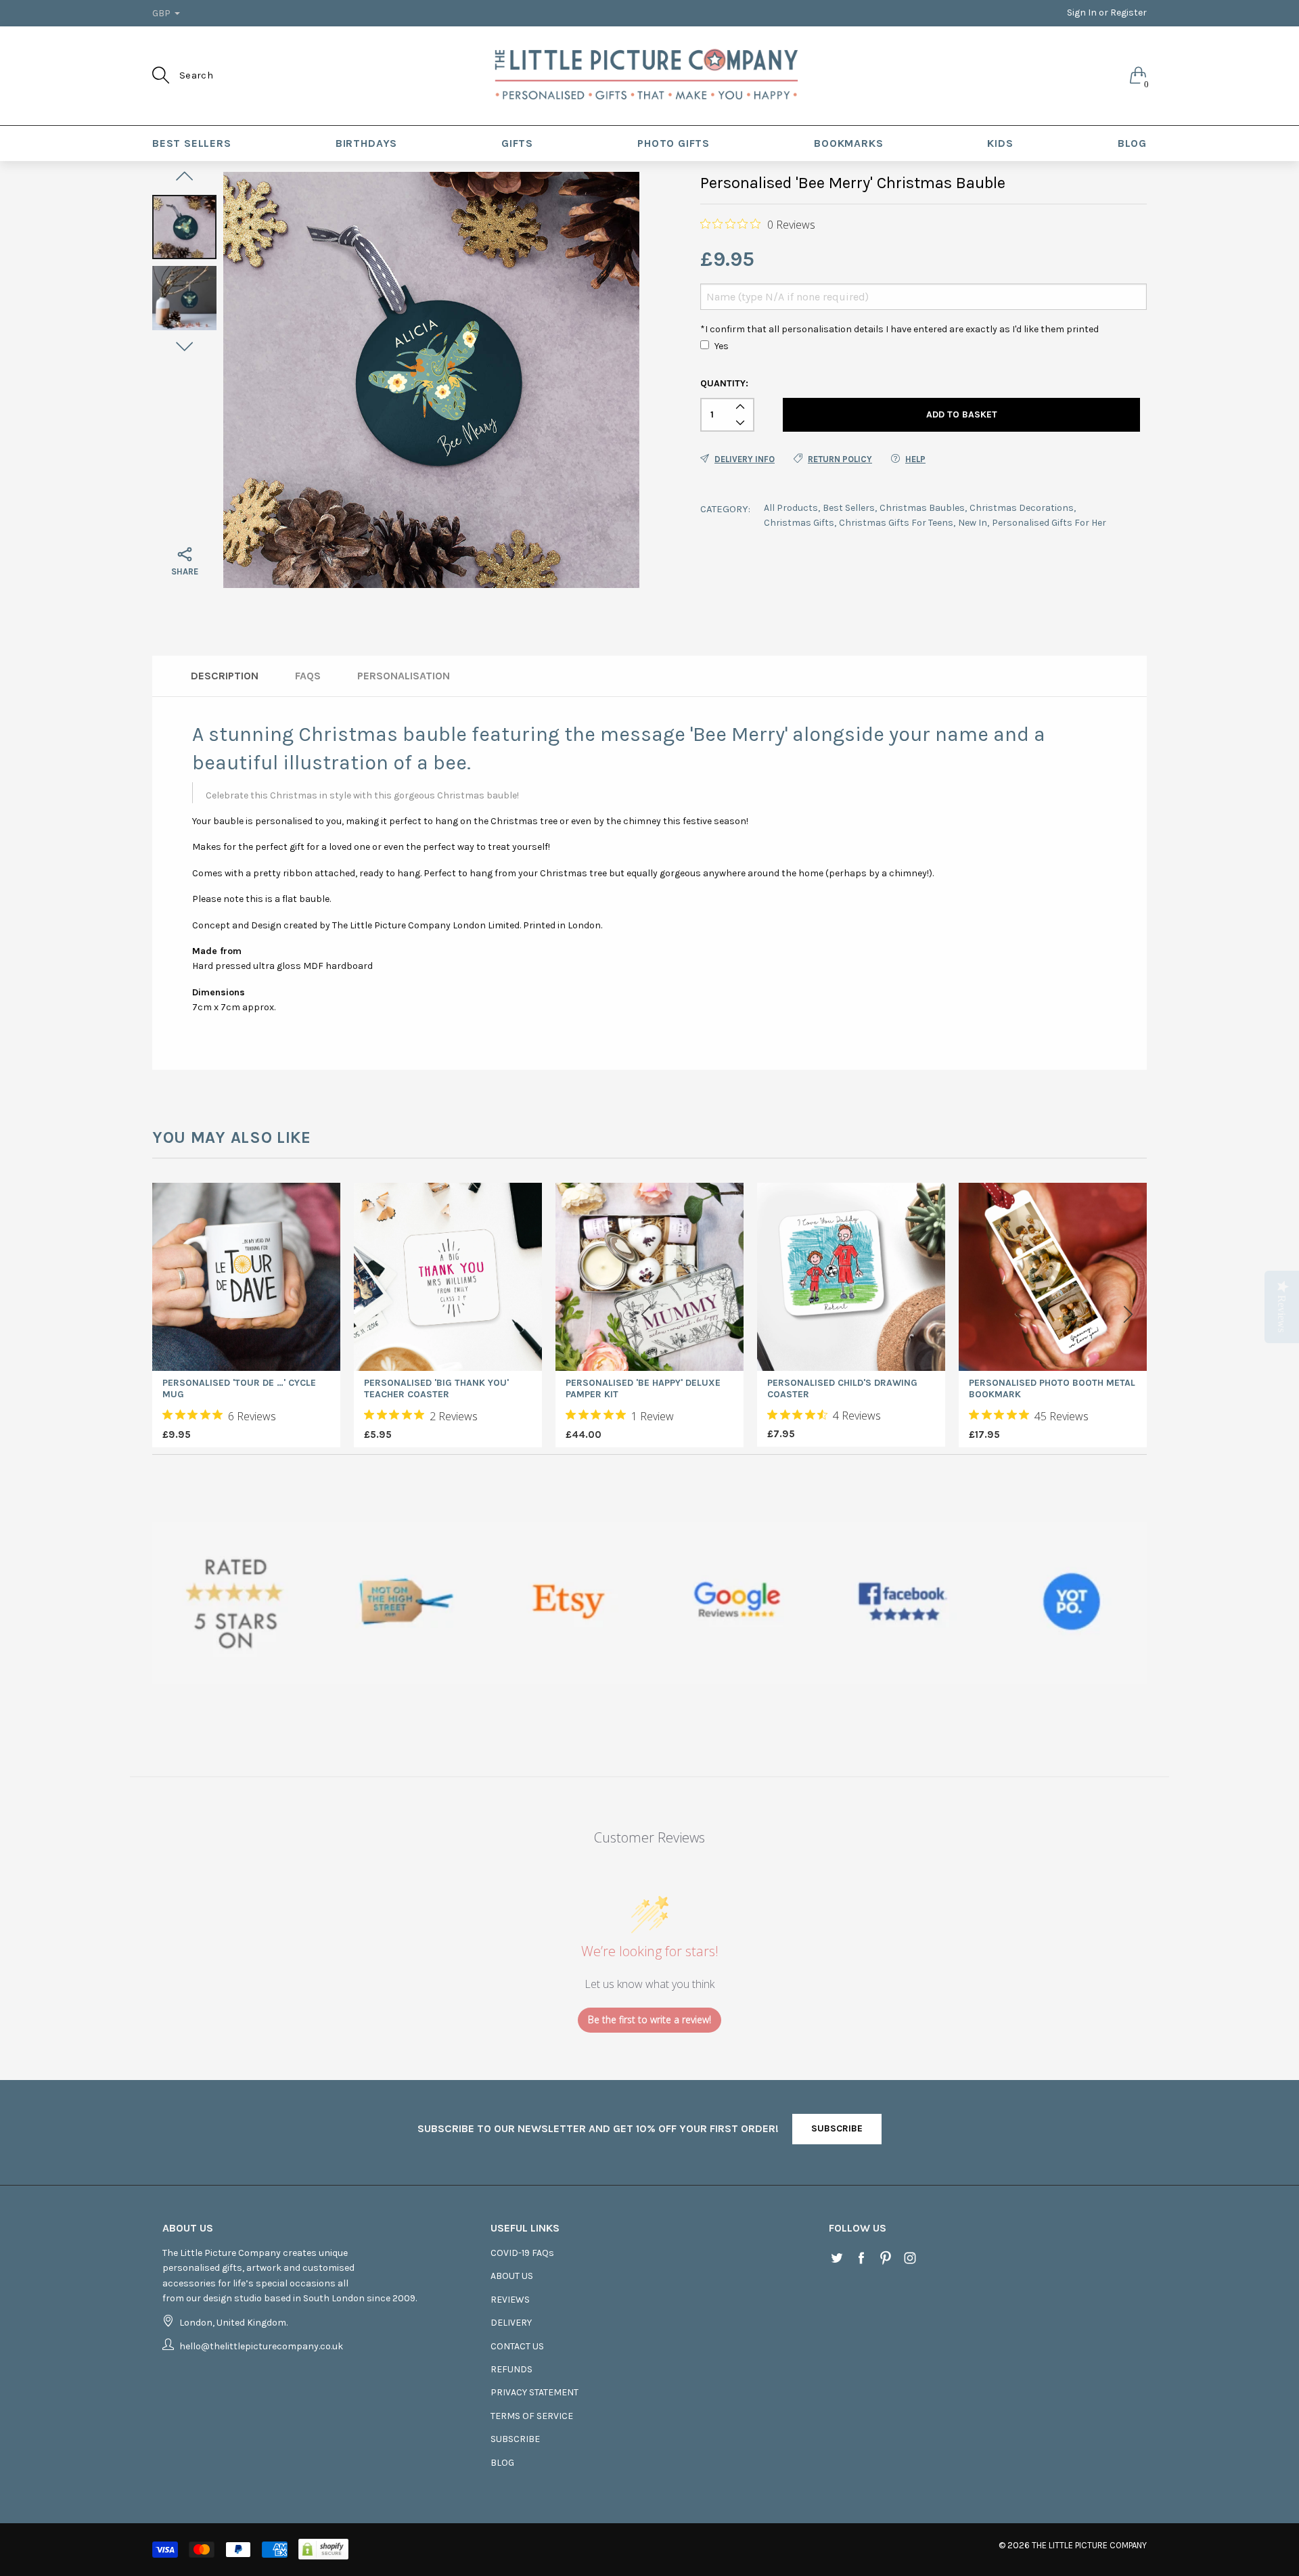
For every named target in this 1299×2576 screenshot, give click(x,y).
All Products (791, 508)
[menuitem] (192, 143)
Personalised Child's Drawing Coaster (842, 1389)
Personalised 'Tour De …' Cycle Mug (239, 1389)
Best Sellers (849, 508)
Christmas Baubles (922, 508)
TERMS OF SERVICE (532, 2416)
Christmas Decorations (1022, 508)
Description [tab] (225, 676)
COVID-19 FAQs (522, 2253)
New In (973, 523)
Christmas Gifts (799, 523)
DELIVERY (511, 2323)
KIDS (1000, 143)
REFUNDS (511, 2369)
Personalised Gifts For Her (1049, 523)
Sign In (1082, 13)
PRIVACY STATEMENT (534, 2392)
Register (1129, 13)
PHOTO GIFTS (674, 143)
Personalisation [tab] (404, 676)
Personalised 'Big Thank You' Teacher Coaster (436, 1389)
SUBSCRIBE (837, 2128)
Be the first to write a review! (649, 2019)
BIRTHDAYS (366, 143)
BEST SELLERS (192, 143)
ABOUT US (512, 2276)
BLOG (1132, 143)
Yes (722, 346)
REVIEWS (510, 2300)
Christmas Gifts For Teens (896, 523)
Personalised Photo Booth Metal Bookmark (1052, 1389)
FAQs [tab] (308, 676)
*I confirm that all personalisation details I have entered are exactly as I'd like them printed (899, 329)
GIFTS (517, 143)
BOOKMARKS (848, 143)
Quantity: (724, 383)
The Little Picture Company (1089, 2545)
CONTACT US (517, 2346)
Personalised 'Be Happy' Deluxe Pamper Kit (643, 1389)
